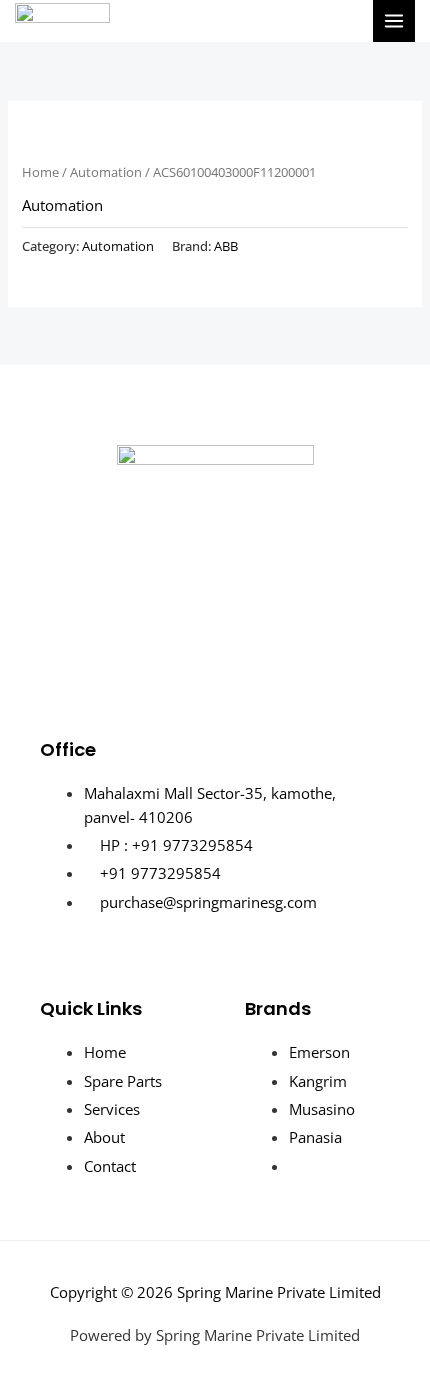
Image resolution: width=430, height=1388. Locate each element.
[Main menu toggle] (394, 21)
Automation (106, 172)
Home (40, 172)
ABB (226, 246)
